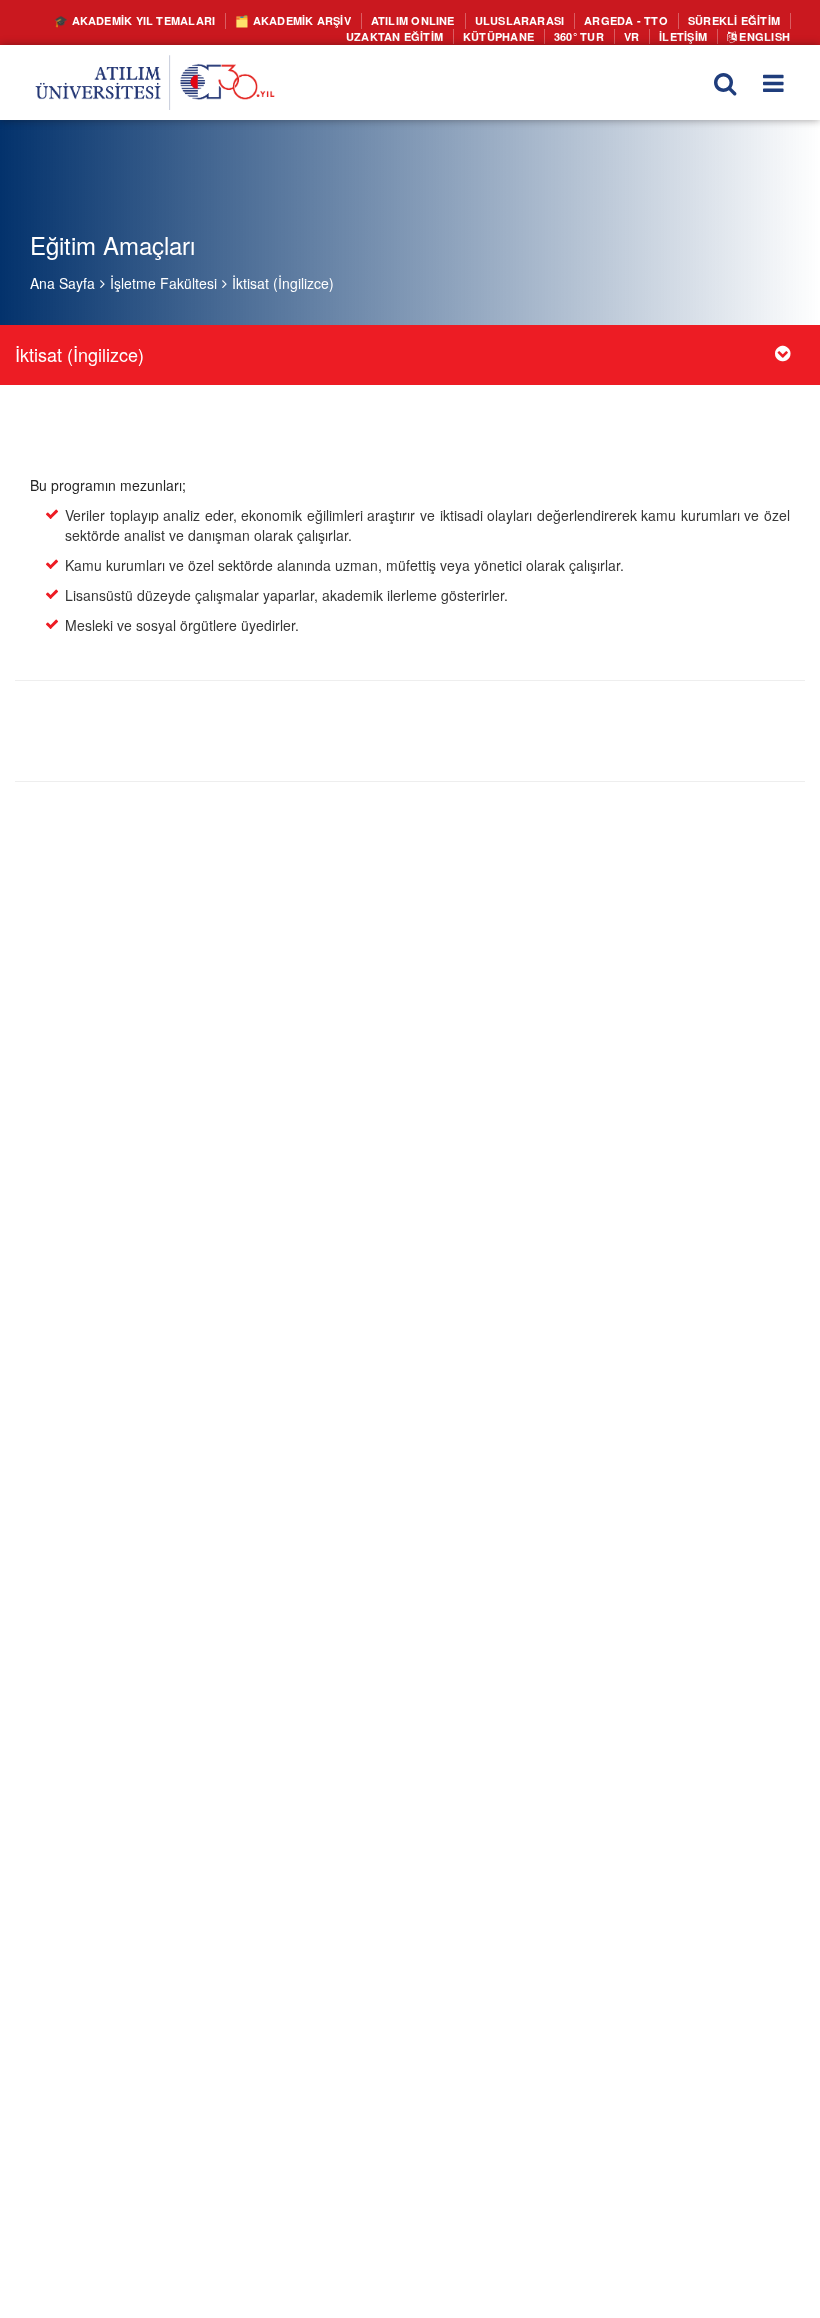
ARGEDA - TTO (638, 20)
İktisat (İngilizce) (283, 283)
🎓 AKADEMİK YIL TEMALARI (187, 20)
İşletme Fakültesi (163, 283)
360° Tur (589, 34)
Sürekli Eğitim (737, 20)
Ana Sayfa (62, 283)
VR (639, 34)
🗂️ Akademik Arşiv (332, 20)
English (765, 34)
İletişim (689, 34)
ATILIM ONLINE (443, 20)
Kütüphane (514, 34)
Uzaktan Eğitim (418, 34)
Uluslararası (540, 20)
